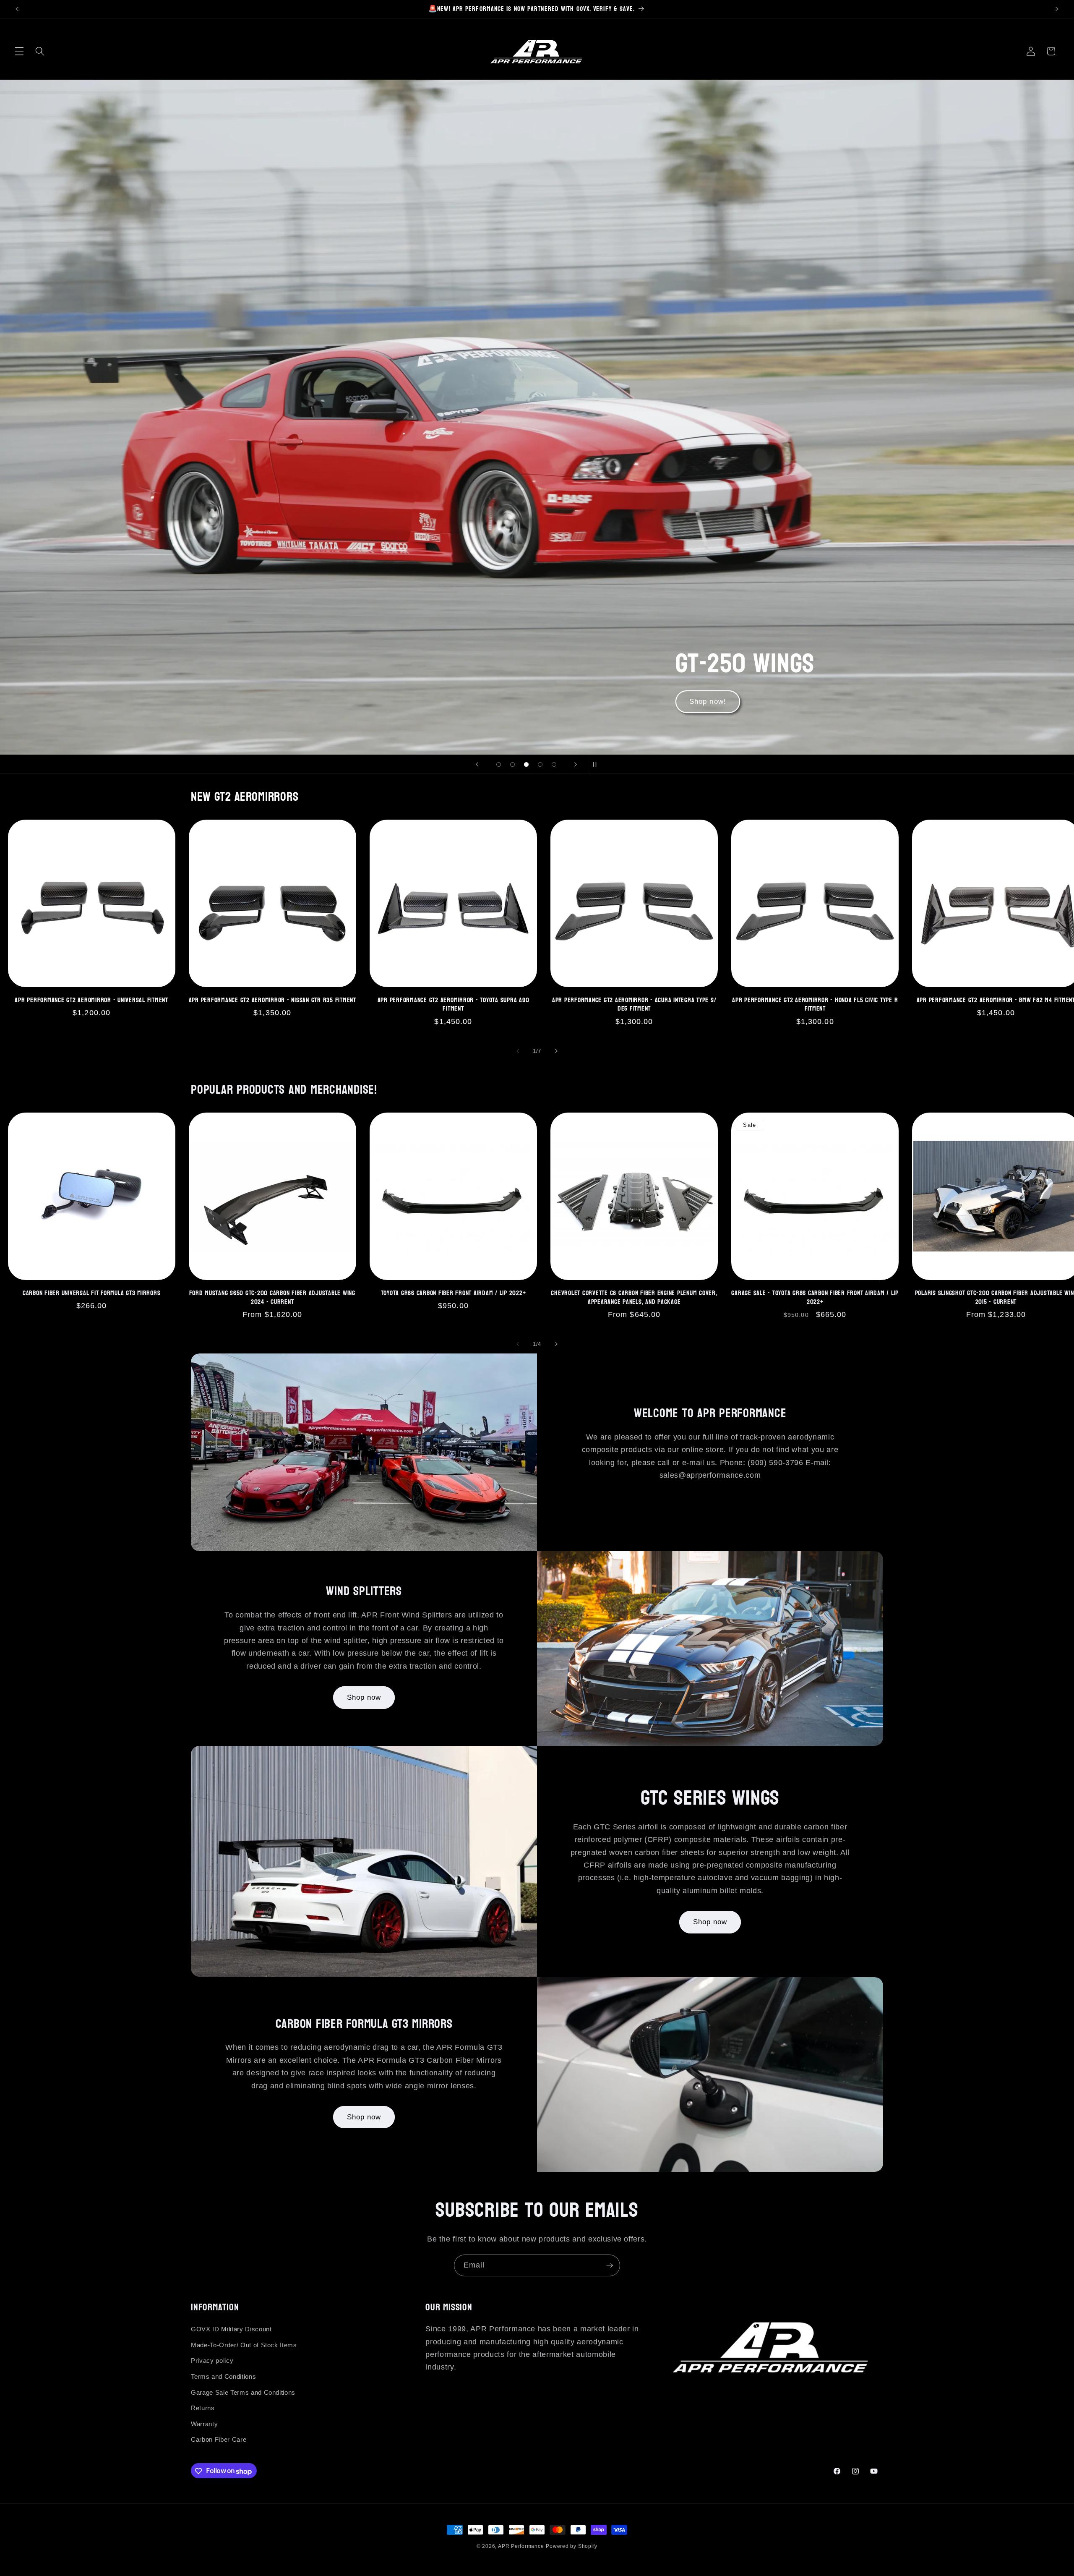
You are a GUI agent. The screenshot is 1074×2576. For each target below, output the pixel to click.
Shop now (364, 1697)
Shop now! (223, 702)
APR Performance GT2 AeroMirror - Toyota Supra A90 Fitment (454, 1005)
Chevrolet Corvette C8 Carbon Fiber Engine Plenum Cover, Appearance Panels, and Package (634, 1297)
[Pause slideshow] (597, 764)
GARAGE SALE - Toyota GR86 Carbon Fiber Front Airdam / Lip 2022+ (815, 1297)
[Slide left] (518, 1051)
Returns (203, 2408)
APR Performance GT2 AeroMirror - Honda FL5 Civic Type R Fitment (815, 1005)
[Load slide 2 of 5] (512, 764)
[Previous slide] (477, 764)
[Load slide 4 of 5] (540, 764)
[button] (19, 51)
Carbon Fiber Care (219, 2440)
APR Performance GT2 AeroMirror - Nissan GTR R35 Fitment (272, 1000)
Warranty (204, 2424)
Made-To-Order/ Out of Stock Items (244, 2345)
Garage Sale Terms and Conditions (243, 2392)
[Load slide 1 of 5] (499, 764)
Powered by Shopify (572, 2546)
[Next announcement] (1057, 9)
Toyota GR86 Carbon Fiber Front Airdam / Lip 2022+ (454, 1293)
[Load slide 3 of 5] (526, 764)
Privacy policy (212, 2361)
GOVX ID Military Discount (231, 2329)
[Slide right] (556, 1051)
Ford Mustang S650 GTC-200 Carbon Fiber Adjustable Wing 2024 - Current (272, 1297)
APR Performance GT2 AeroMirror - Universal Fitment (91, 1000)
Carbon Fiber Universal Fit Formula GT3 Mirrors (92, 1293)
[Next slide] (576, 764)
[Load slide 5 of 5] (554, 764)
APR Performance (521, 2546)
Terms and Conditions (223, 2376)
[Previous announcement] (17, 9)
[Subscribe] (610, 2265)
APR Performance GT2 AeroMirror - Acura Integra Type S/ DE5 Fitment (634, 1005)
